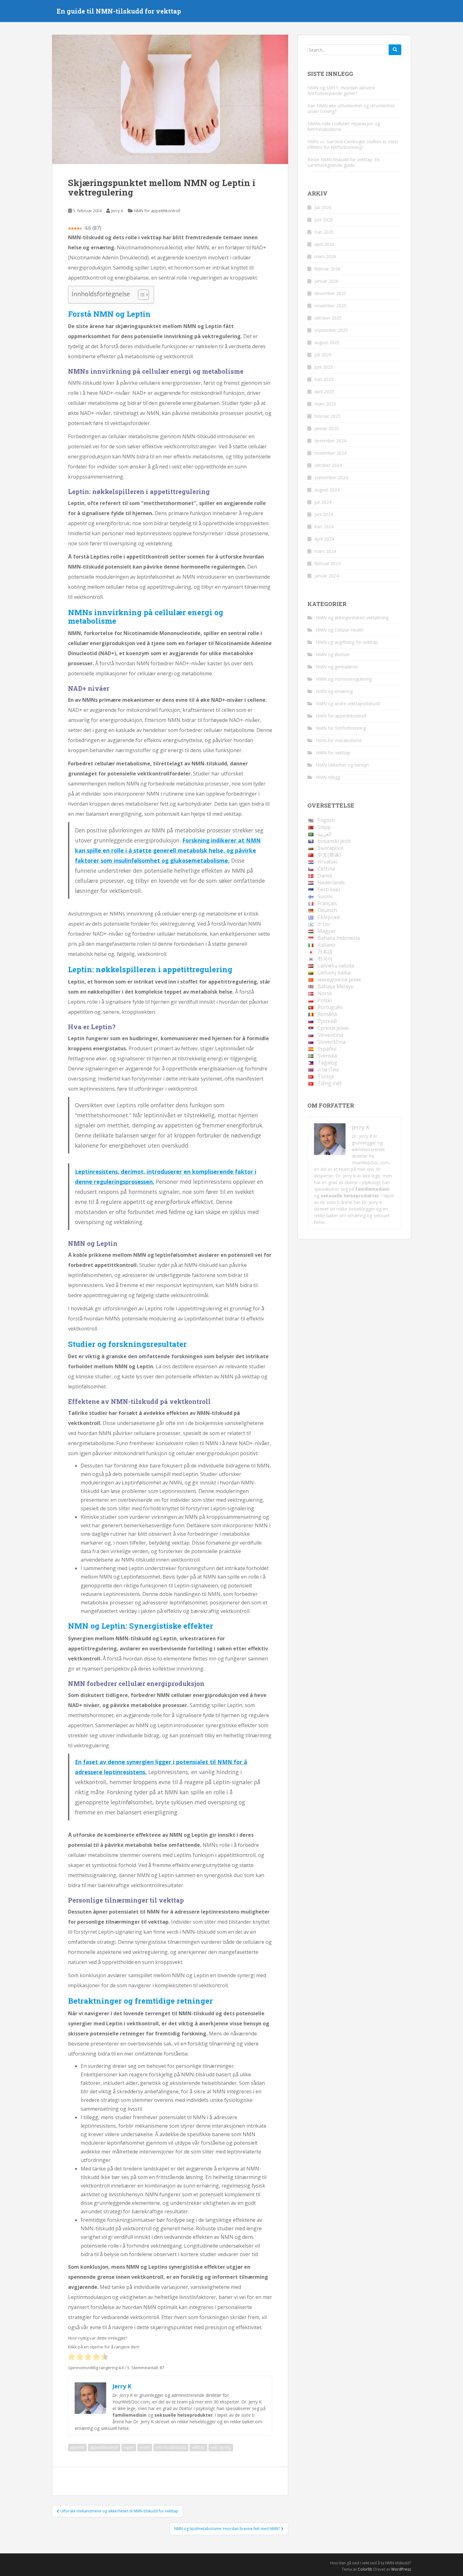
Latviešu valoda (336, 966)
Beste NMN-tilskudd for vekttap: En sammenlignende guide (343, 162)
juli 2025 (323, 355)
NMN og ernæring (334, 691)
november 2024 (330, 453)
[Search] (395, 50)
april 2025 (324, 392)
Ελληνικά (329, 917)
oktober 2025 (328, 318)
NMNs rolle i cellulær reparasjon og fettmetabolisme (344, 126)
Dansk (325, 876)
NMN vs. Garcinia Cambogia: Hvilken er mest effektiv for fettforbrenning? (353, 144)
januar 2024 (326, 576)
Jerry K (117, 211)
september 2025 (331, 330)
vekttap (198, 2447)
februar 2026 (327, 269)
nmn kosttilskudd (171, 2447)
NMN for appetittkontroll (157, 211)
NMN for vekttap (333, 753)
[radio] (72, 2357)
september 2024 (331, 477)
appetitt (77, 2447)
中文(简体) (329, 855)
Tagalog (327, 1063)
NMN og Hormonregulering (344, 679)
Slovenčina (330, 1035)
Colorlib (365, 2569)
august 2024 (327, 490)
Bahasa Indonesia (339, 938)
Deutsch (327, 910)
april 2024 (324, 539)
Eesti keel (329, 889)
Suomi (325, 896)
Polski (325, 1000)
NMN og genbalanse (337, 667)
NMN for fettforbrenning (341, 728)
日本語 (325, 952)
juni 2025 (324, 367)
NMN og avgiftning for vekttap (347, 642)
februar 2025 (327, 416)
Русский (327, 1021)
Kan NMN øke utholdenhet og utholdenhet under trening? (351, 108)
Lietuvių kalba (334, 973)
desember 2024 (330, 441)
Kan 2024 (324, 527)
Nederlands (331, 882)
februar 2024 (327, 563)
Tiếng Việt (330, 1083)
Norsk (325, 993)
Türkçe (326, 1076)
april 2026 (324, 244)
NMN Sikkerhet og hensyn (342, 765)
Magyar (327, 931)
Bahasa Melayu (336, 986)
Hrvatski (327, 862)
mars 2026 (325, 256)
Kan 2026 (324, 232)
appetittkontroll (104, 2447)
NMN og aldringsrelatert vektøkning (352, 618)
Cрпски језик (333, 1028)
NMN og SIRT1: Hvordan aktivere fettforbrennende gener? (341, 91)
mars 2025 (325, 404)
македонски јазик (339, 979)
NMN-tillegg (328, 777)
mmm (145, 2447)
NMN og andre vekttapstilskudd (348, 704)
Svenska (327, 1056)
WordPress (401, 2569)
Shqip (324, 827)
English (326, 820)
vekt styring (221, 2447)
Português (330, 1007)
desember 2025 (330, 293)
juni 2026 (324, 220)
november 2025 (330, 306)
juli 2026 (323, 207)
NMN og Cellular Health (340, 630)
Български (330, 848)
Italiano (326, 945)
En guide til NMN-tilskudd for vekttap (119, 11)
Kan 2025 (324, 379)
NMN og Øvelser (333, 654)
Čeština (326, 869)
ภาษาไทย (328, 1070)
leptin (129, 2447)
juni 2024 (324, 514)
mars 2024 (325, 551)
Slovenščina (332, 1042)
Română (327, 1014)
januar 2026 (326, 281)
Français (327, 903)
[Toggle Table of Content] (140, 295)
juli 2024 (323, 502)
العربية (324, 834)
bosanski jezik (334, 841)
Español (327, 1049)
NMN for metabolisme (339, 740)
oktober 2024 (328, 465)
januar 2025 (326, 428)
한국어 (325, 959)
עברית (324, 924)
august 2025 (327, 342)
